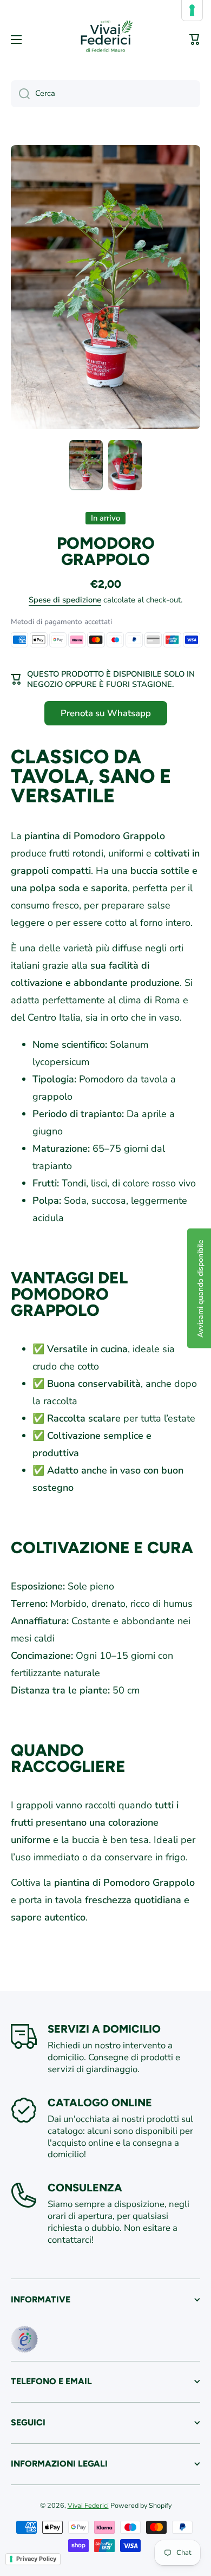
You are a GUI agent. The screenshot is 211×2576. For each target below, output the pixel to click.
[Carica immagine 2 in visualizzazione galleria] (125, 465)
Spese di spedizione (65, 600)
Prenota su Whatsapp (106, 713)
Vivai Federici (88, 2505)
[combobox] (105, 94)
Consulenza (85, 2188)
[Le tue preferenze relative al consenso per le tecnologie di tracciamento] (192, 10)
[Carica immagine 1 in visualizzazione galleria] (86, 465)
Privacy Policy (36, 2559)
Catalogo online (100, 2103)
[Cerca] (20, 94)
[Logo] (105, 40)
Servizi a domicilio (104, 2029)
